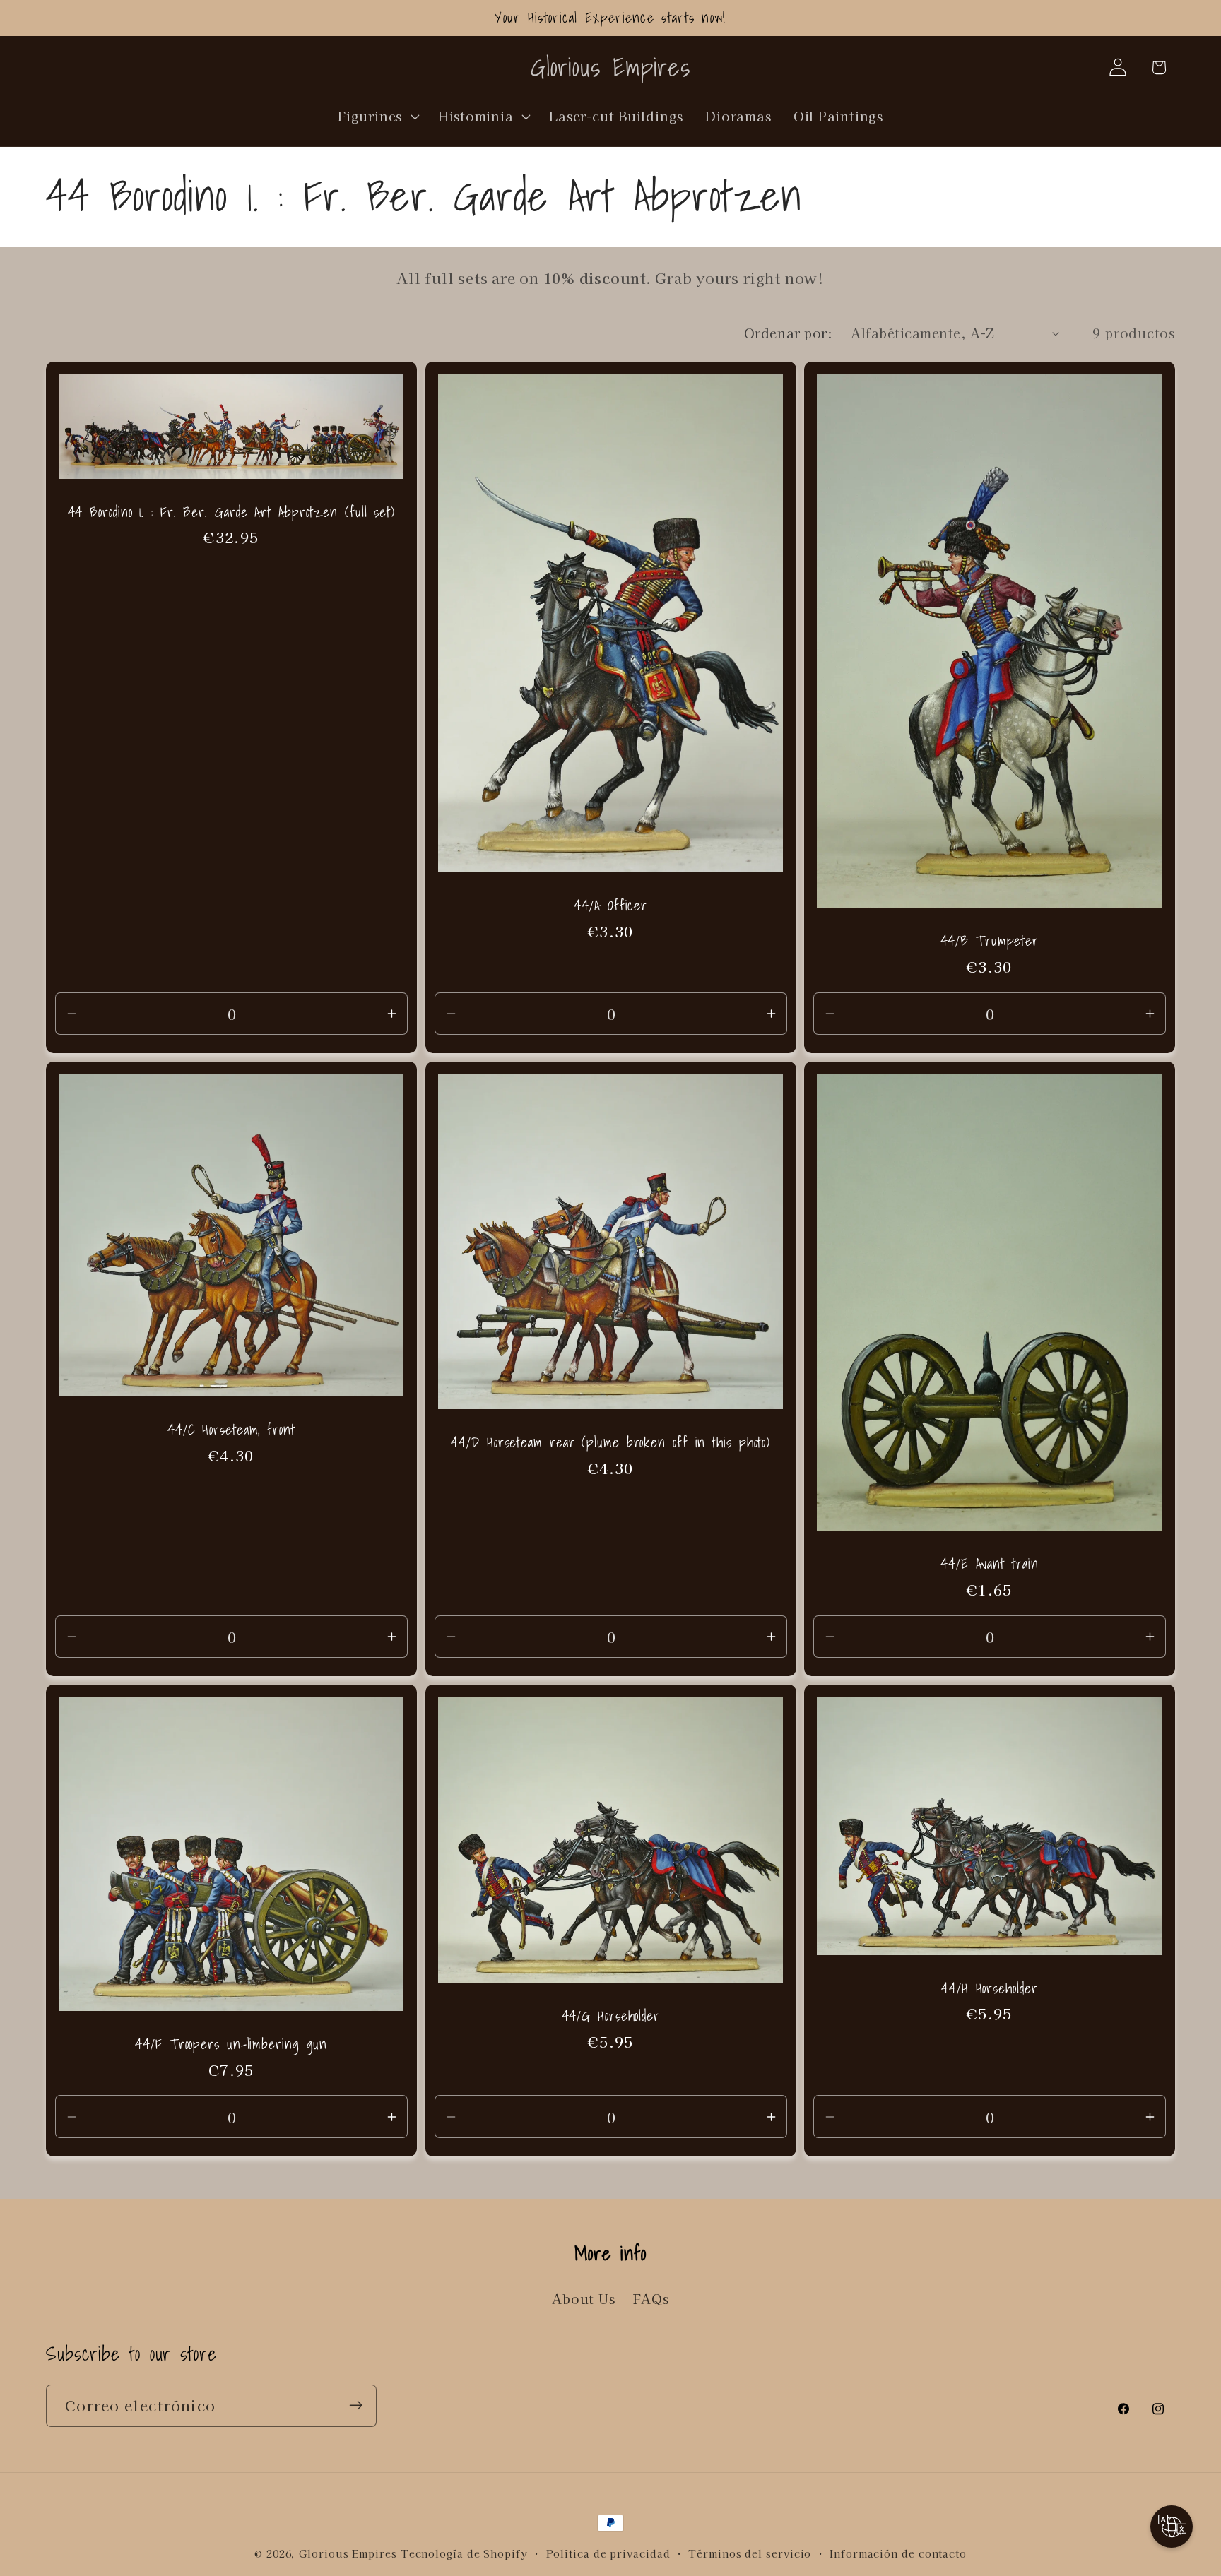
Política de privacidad (608, 2553)
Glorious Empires (348, 2553)
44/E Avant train (989, 1564)
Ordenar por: (788, 333)
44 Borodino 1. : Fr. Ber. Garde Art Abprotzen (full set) (231, 512)
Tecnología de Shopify (464, 2553)
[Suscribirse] (356, 2405)
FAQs (651, 2298)
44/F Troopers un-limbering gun (231, 2044)
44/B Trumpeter (990, 941)
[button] (377, 116)
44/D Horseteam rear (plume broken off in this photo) (610, 1443)
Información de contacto (898, 2553)
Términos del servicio (750, 2553)
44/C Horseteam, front (231, 1430)
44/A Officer (610, 906)
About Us (583, 2298)
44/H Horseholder (989, 1989)
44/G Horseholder (610, 2016)
